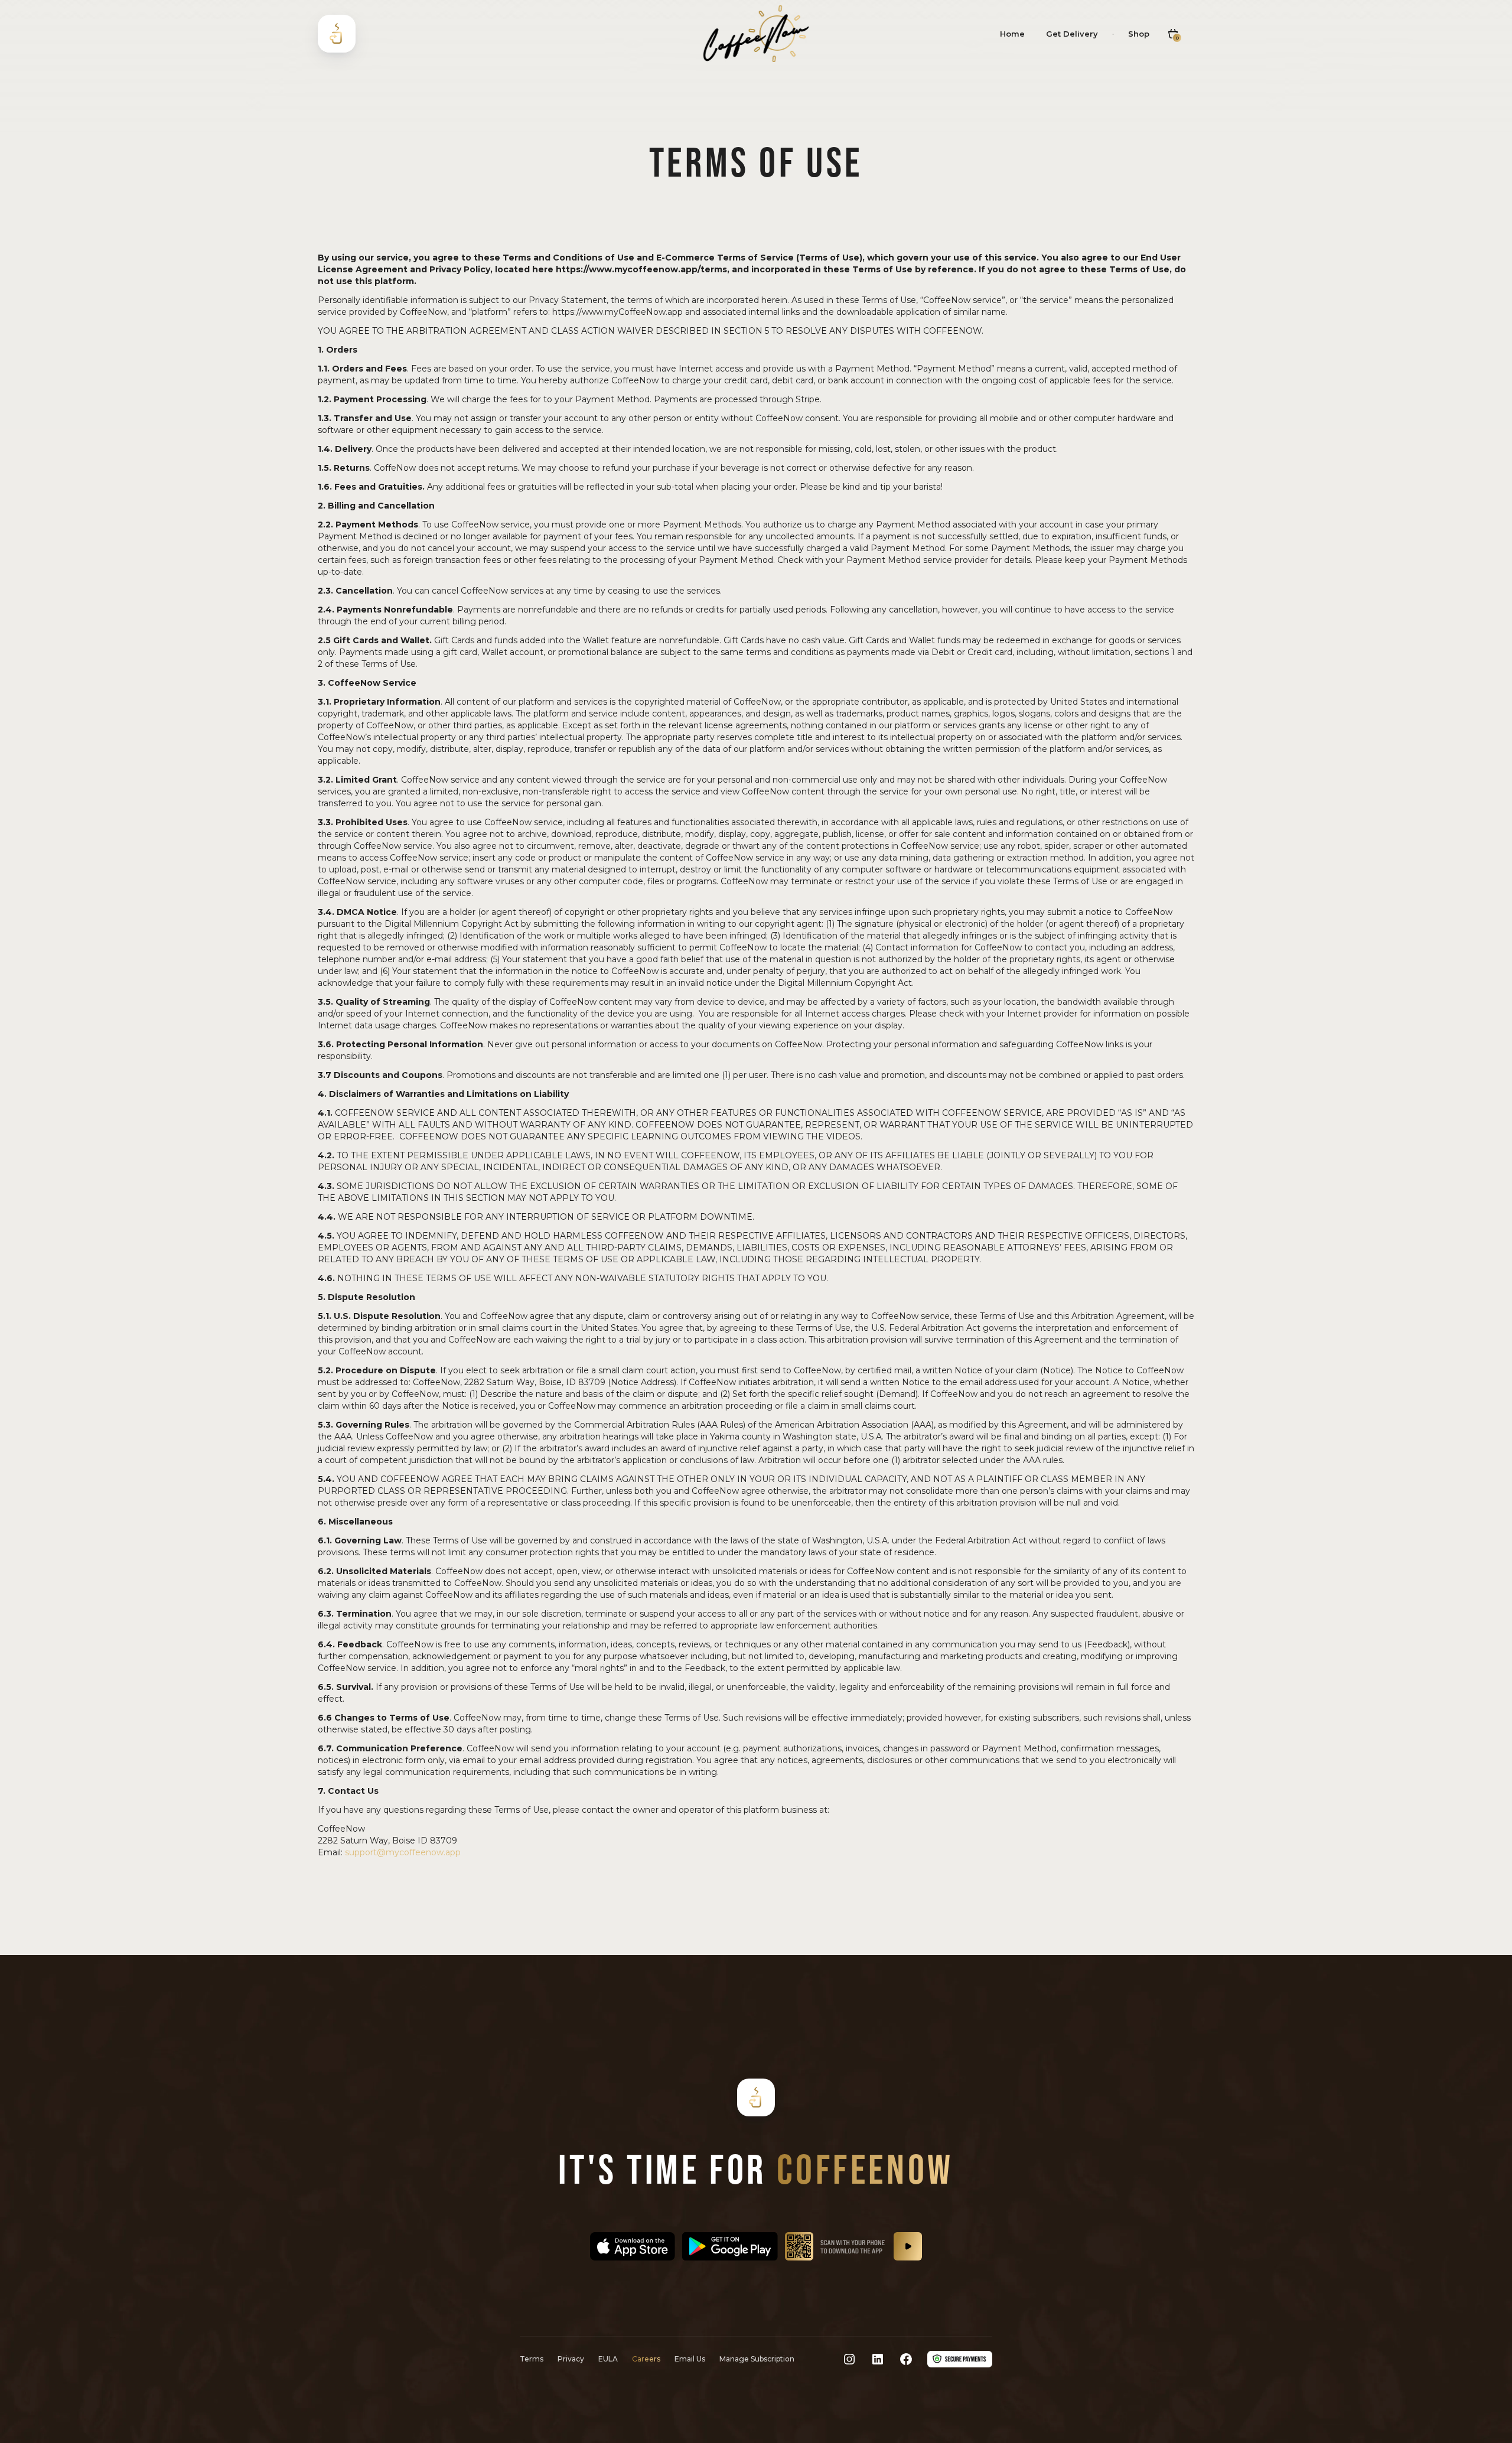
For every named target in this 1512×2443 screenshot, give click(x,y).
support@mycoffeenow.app (403, 1852)
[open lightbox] (908, 2246)
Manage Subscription (757, 2359)
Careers (646, 2359)
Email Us (690, 2359)
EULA (608, 2359)
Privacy (571, 2359)
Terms (532, 2359)
